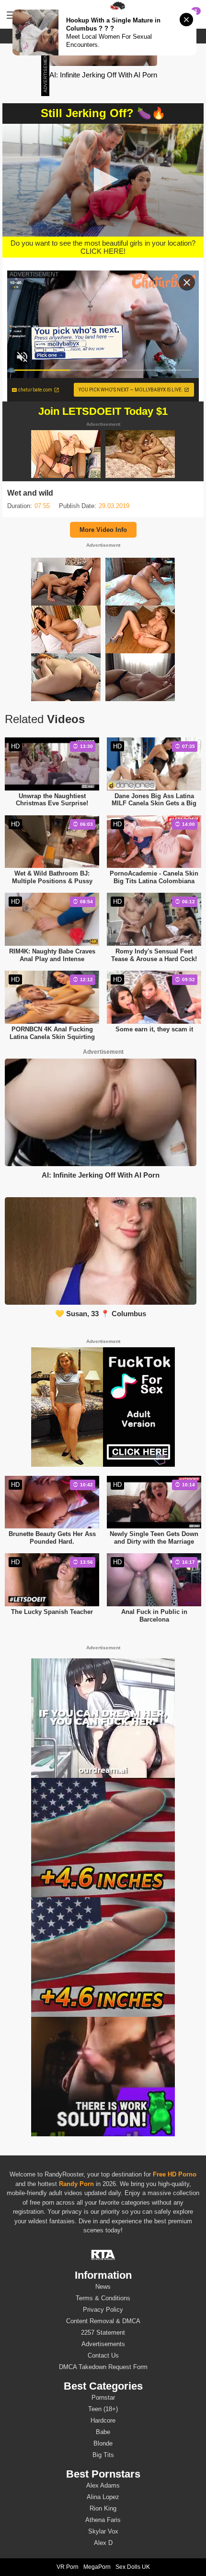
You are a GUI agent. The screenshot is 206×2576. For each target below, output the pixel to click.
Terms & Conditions (103, 2298)
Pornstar (103, 2397)
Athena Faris (103, 2520)
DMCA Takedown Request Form (103, 2367)
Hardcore (103, 2420)
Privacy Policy (103, 2310)
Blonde (103, 2443)
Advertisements (103, 2344)
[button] (103, 179)
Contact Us (103, 2355)
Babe (103, 2432)
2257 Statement (103, 2332)
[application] (103, 180)
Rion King (103, 2508)
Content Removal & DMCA (103, 2321)
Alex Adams (103, 2485)
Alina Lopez (103, 2497)
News (103, 2287)
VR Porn (68, 2567)
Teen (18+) (103, 2409)
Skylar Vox (103, 2531)
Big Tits (103, 2455)
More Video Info (103, 530)
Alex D (103, 2543)
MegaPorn (97, 2567)
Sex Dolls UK (133, 2567)
